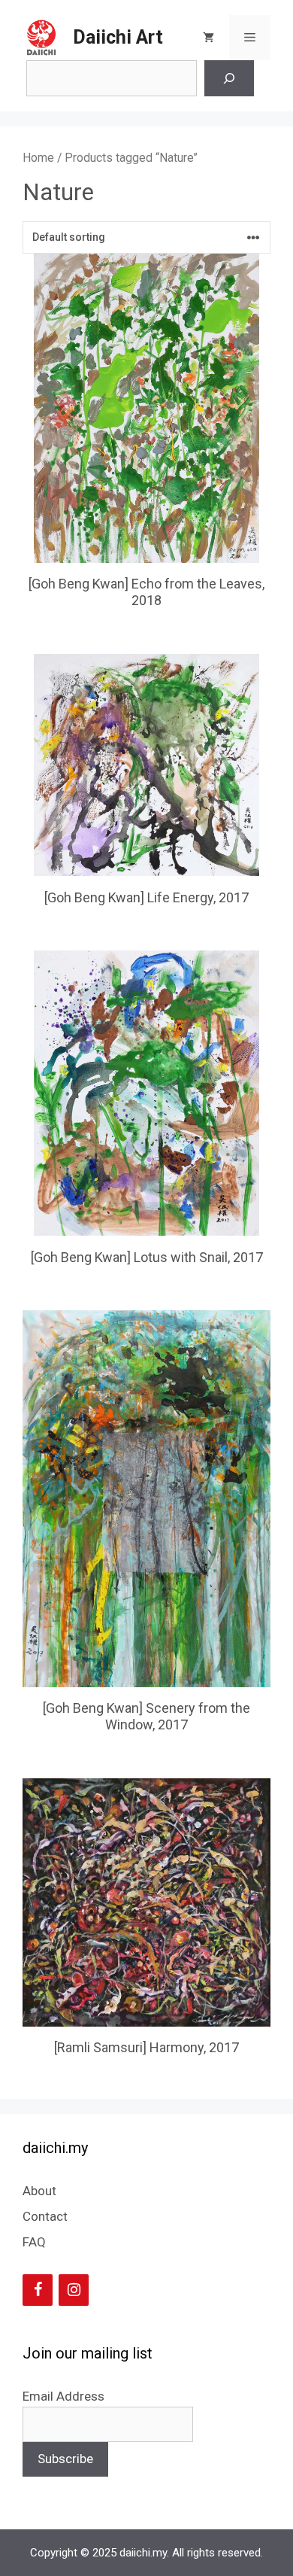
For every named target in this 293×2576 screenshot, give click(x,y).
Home (38, 158)
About (39, 2191)
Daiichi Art (118, 37)
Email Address (63, 2396)
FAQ (34, 2242)
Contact (45, 2216)
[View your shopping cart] (208, 38)
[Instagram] (74, 2290)
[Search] (229, 78)
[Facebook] (38, 2290)
